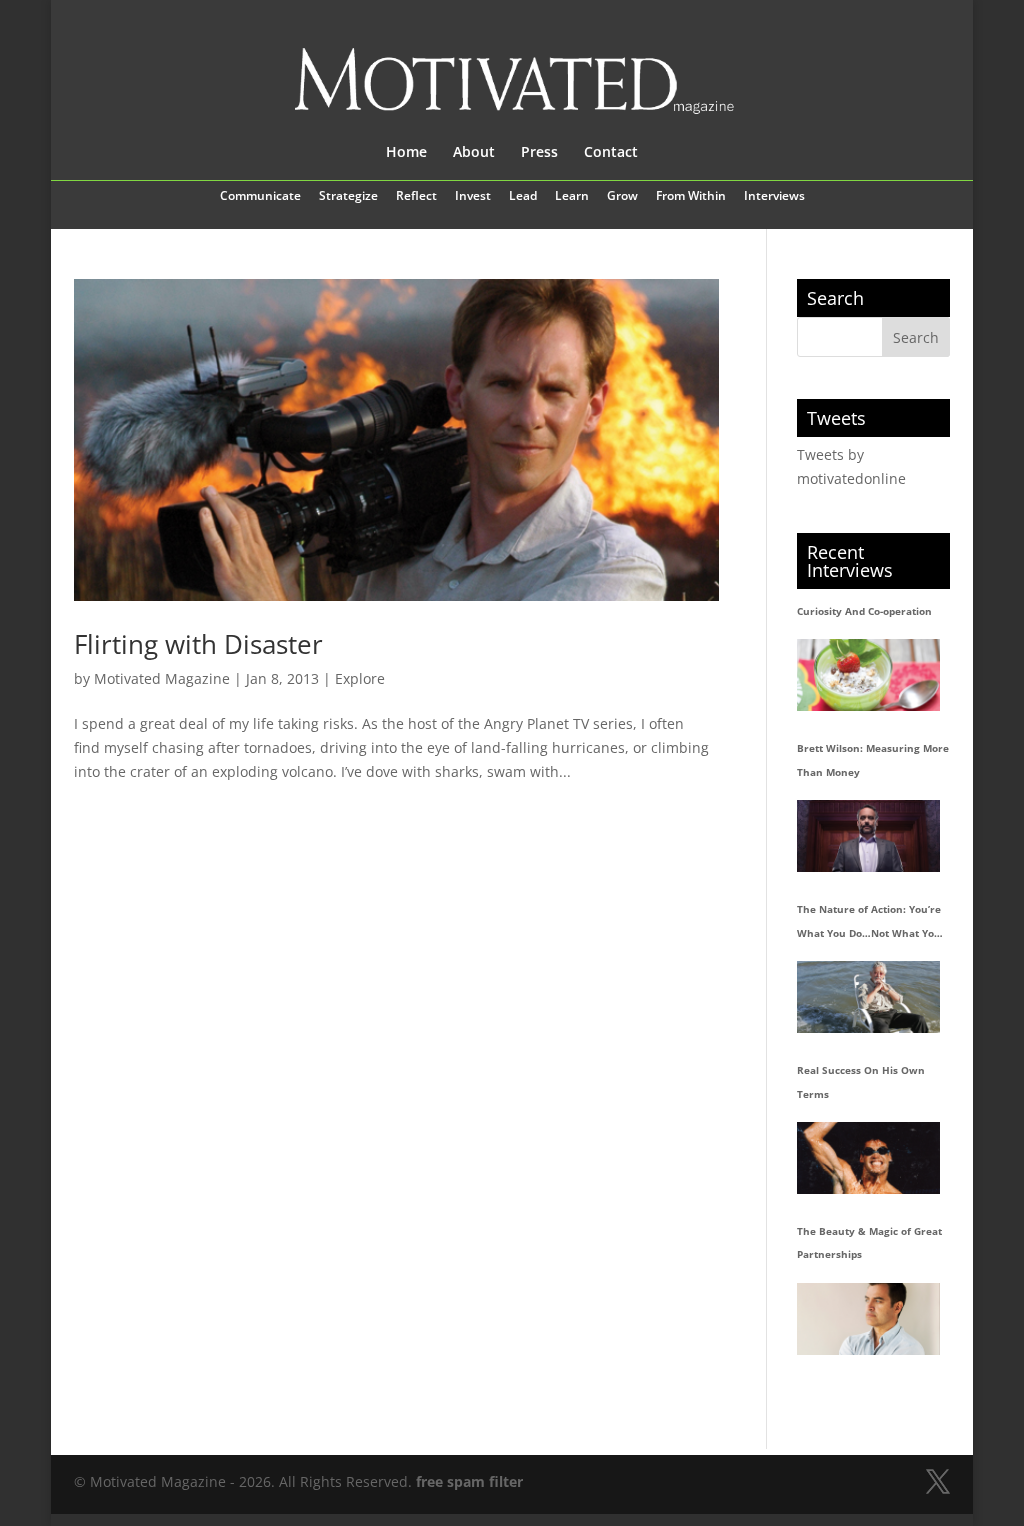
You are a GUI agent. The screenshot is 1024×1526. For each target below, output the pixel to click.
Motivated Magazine (162, 678)
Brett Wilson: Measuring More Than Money (873, 760)
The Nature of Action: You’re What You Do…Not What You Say (869, 924)
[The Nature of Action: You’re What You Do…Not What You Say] (868, 996)
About (474, 153)
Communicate (260, 197)
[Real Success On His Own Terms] (868, 1157)
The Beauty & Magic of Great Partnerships (869, 1243)
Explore (360, 678)
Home (406, 153)
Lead (523, 197)
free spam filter (469, 1481)
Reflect (416, 197)
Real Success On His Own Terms (861, 1082)
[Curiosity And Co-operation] (868, 674)
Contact (611, 153)
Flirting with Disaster (198, 644)
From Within (691, 197)
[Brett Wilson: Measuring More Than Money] (868, 835)
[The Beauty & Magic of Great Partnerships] (868, 1318)
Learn (572, 197)
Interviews (774, 197)
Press (539, 153)
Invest (473, 197)
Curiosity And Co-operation (864, 611)
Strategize (348, 197)
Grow (622, 197)
